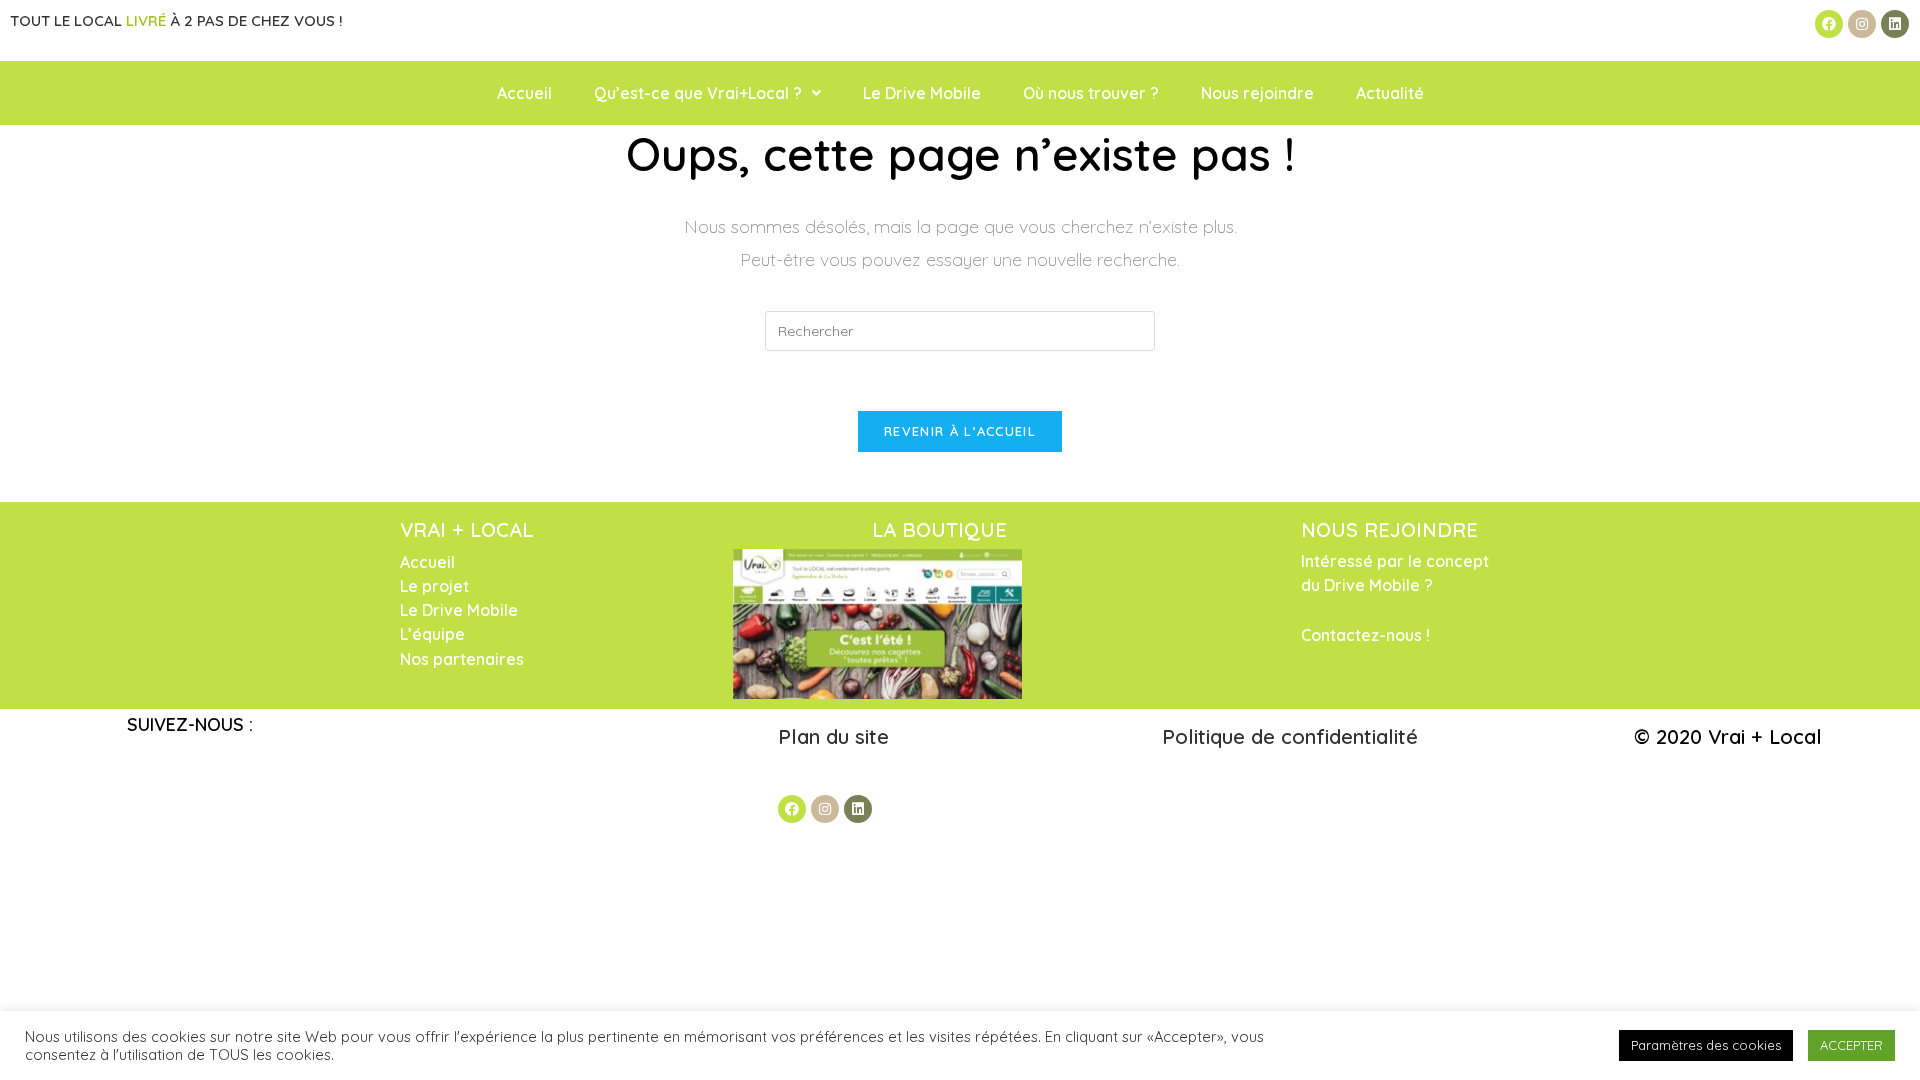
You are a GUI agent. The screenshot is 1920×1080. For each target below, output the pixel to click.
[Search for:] (960, 330)
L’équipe (432, 634)
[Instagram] (1862, 24)
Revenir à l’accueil (960, 431)
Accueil (524, 93)
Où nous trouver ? (1091, 93)
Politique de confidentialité (1290, 736)
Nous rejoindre (1257, 93)
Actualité (1390, 93)
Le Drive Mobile (922, 93)
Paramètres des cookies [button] (1706, 1045)
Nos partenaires (462, 659)
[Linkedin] (1895, 24)
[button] (707, 93)
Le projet (434, 586)
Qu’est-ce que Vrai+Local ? (698, 93)
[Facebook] (1829, 24)
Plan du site (836, 736)
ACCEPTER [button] (1851, 1045)
